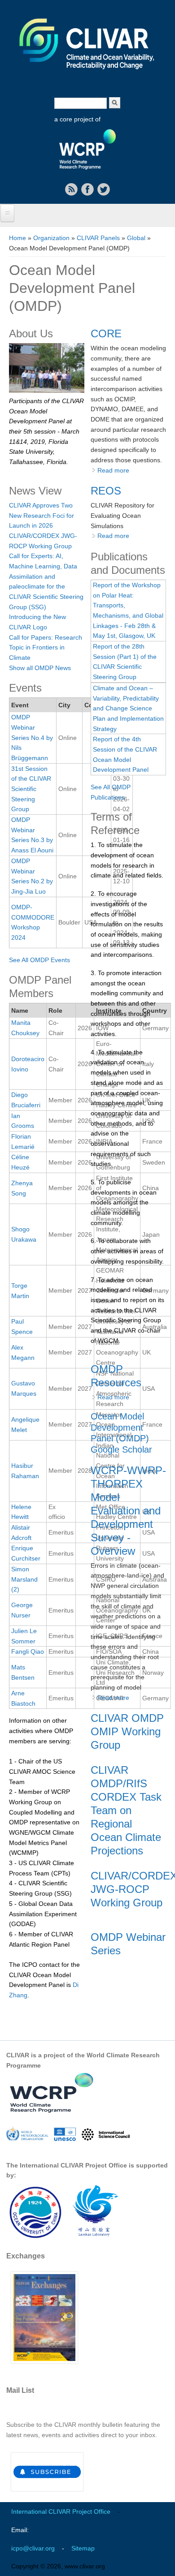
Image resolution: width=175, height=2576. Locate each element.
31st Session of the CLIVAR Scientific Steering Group (31, 789)
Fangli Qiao (28, 1651)
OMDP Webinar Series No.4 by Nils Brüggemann (32, 738)
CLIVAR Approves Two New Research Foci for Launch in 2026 (42, 515)
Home (17, 238)
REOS (106, 491)
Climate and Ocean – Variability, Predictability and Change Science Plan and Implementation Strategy (128, 708)
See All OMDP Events (39, 960)
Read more (113, 470)
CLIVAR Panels (98, 238)
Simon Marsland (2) (24, 1579)
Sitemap (83, 2548)
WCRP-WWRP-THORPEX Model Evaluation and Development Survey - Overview (128, 1511)
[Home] (87, 75)
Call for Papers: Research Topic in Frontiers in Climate (46, 647)
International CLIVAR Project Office (61, 2511)
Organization (51, 238)
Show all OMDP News (40, 668)
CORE (106, 333)
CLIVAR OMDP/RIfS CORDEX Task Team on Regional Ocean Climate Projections (126, 1810)
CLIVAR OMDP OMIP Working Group (127, 1731)
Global (136, 238)
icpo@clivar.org (33, 2548)
